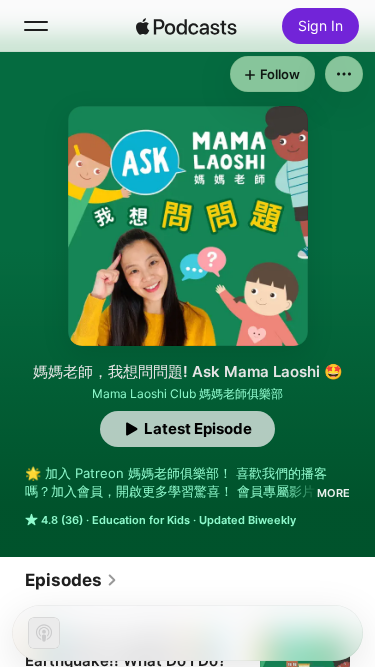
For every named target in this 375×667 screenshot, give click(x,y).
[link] (71, 580)
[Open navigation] (36, 26)
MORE (333, 493)
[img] (187, 26)
